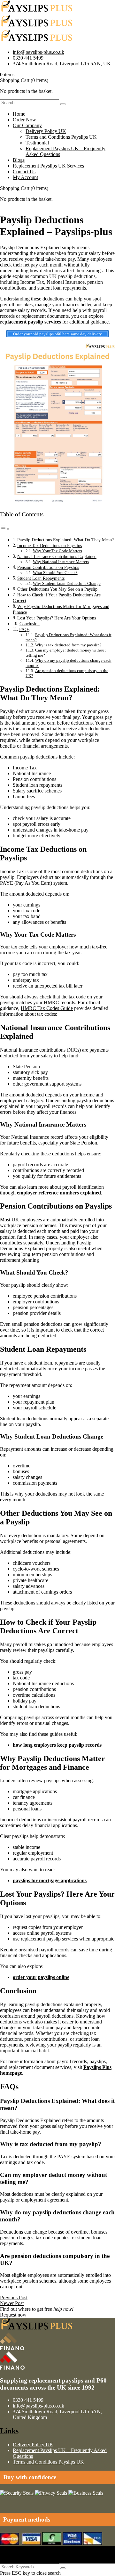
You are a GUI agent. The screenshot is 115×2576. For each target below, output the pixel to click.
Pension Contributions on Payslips (48, 567)
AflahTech (11, 2555)
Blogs (19, 160)
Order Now (24, 120)
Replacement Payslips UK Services (48, 166)
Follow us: (11, 2560)
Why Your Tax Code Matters (57, 551)
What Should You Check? (55, 573)
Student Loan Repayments (41, 578)
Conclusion (30, 624)
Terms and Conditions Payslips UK (61, 137)
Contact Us (24, 172)
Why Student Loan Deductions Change (67, 583)
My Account (25, 177)
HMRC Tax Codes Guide (47, 1008)
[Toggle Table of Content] (5, 529)
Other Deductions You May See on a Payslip (57, 589)
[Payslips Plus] (37, 12)
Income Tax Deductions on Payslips (50, 546)
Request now (13, 2315)
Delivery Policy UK (46, 131)
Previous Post (14, 2297)
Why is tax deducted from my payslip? (68, 645)
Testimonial (37, 143)
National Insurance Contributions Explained (57, 556)
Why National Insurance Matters (61, 562)
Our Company (27, 125)
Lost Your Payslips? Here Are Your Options (57, 618)
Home (19, 114)
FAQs (24, 629)
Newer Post (12, 2303)
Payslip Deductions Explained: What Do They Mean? (65, 540)
